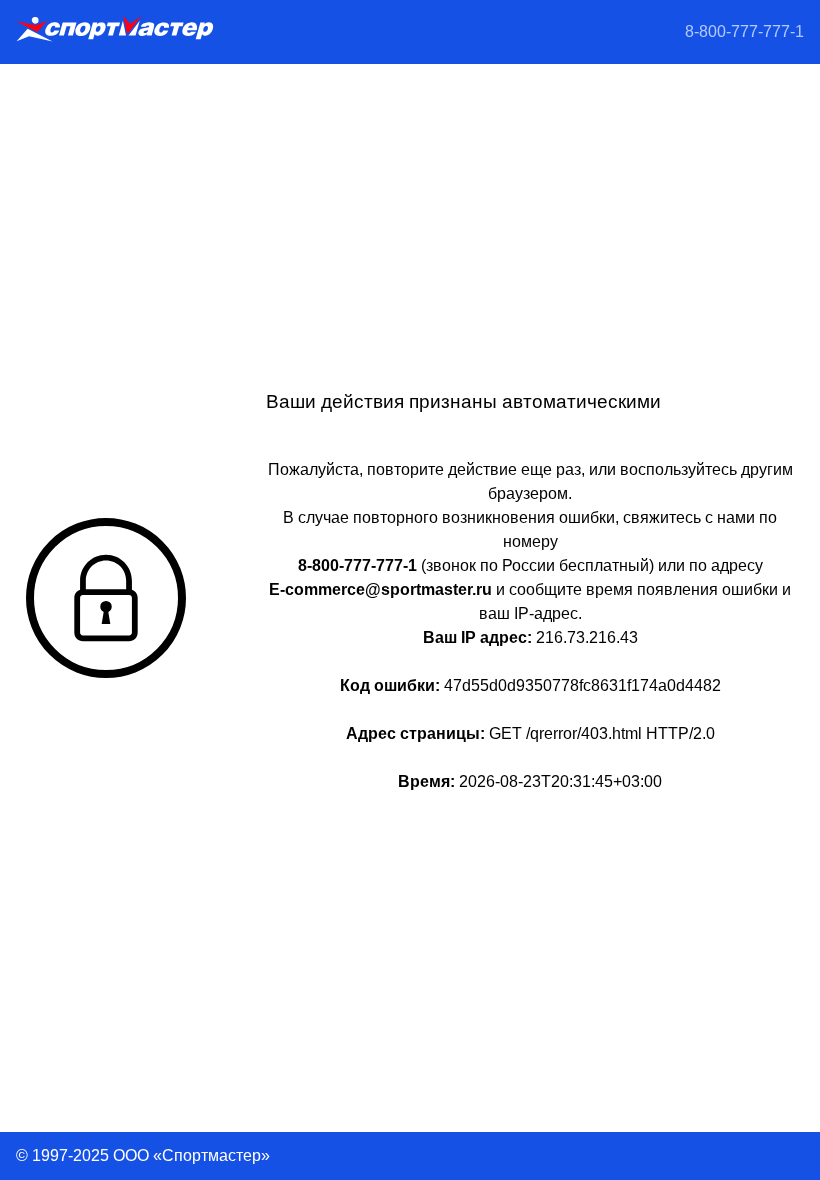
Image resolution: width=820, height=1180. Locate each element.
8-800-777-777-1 (744, 31)
